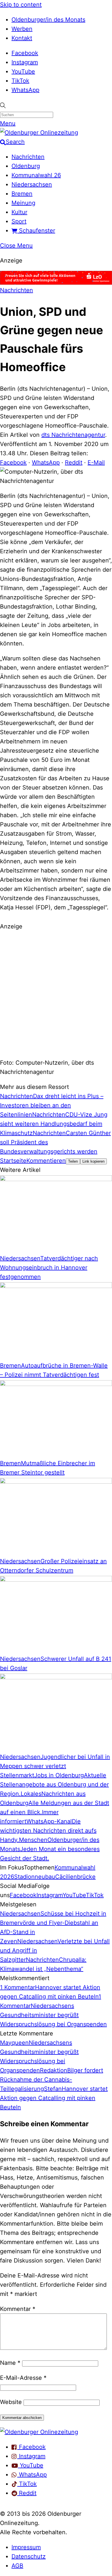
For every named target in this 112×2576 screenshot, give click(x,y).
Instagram (25, 62)
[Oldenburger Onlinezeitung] (39, 2432)
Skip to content (21, 5)
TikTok (20, 81)
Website (11, 2402)
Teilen (73, 1161)
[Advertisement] (56, 994)
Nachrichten (28, 157)
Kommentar (18, 2309)
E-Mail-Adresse (23, 2378)
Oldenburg (26, 166)
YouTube (23, 71)
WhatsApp (25, 90)
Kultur (19, 212)
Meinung (23, 203)
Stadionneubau (35, 1877)
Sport (19, 221)
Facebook (25, 53)
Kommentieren (46, 1161)
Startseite (13, 1161)
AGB (17, 2566)
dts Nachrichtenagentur (73, 435)
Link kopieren (93, 1161)
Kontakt (22, 38)
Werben (22, 29)
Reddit (74, 462)
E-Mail (96, 462)
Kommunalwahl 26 (36, 175)
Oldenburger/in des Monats (48, 20)
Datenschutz (29, 2556)
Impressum (26, 2547)
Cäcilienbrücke (75, 1877)
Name (10, 2363)
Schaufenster (36, 231)
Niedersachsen (32, 184)
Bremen (22, 194)
